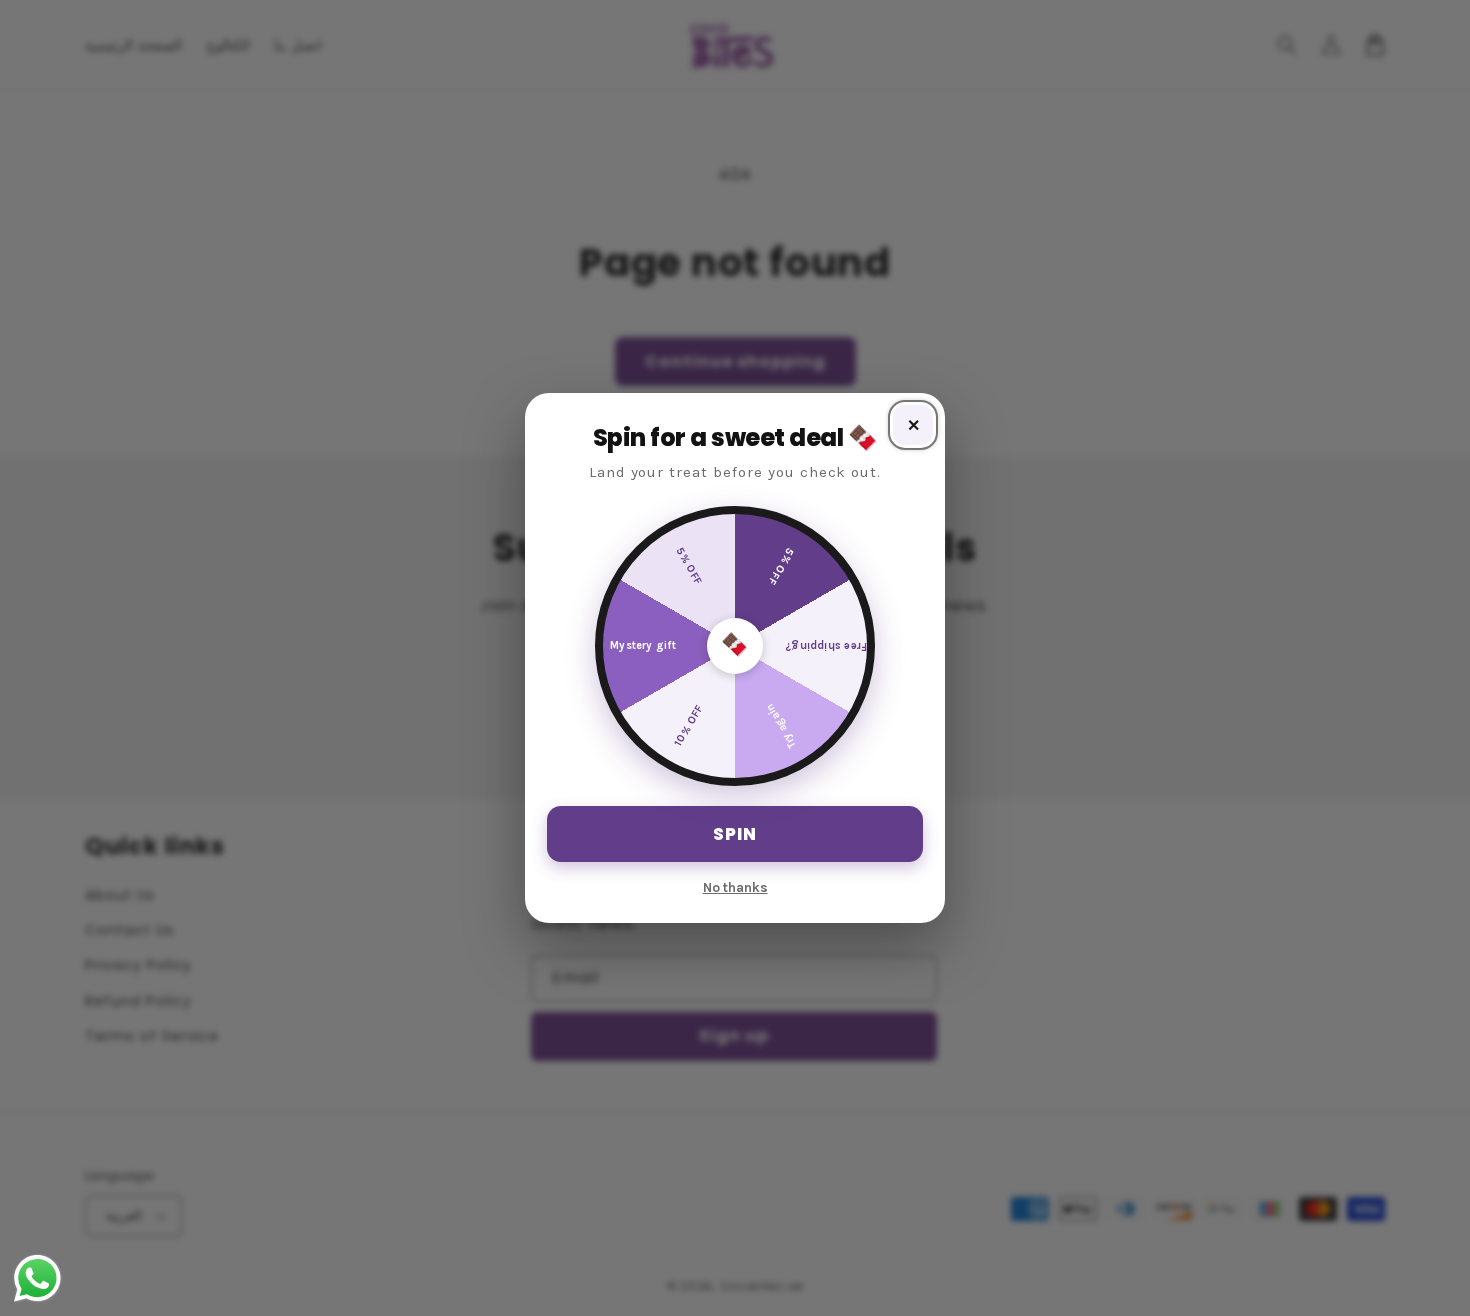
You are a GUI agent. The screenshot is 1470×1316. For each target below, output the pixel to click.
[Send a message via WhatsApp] (37, 1278)
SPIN (735, 834)
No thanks (735, 887)
